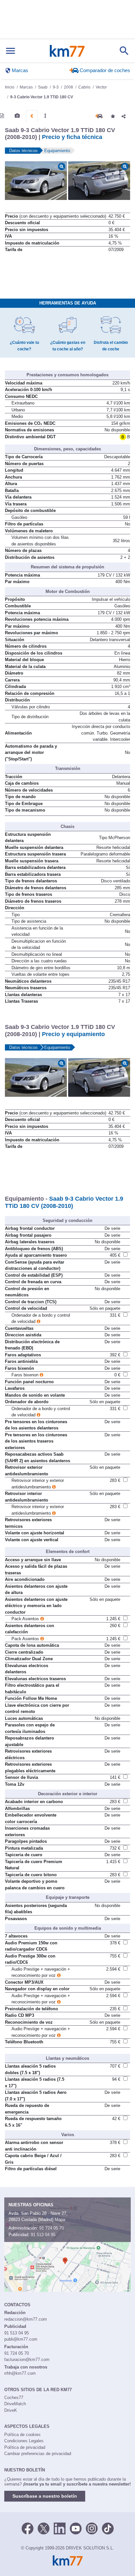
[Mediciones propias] (45, 116)
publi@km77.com (21, 2339)
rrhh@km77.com (20, 2373)
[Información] (2, 116)
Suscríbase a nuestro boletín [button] (45, 2496)
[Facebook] (28, 2528)
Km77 (67, 51)
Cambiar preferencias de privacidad (38, 2454)
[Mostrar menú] (10, 51)
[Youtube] (76, 2528)
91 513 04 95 (43, 2235)
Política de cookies (22, 2435)
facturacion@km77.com (27, 2360)
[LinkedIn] (60, 2528)
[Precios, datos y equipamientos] (32, 116)
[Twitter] (44, 2528)
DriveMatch (15, 2404)
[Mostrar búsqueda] (124, 51)
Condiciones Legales (24, 2441)
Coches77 (14, 2398)
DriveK (11, 2410)
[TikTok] (108, 2528)
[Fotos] (17, 116)
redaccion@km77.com (26, 2319)
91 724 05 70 (52, 2228)
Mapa (60, 2220)
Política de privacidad (25, 2447)
